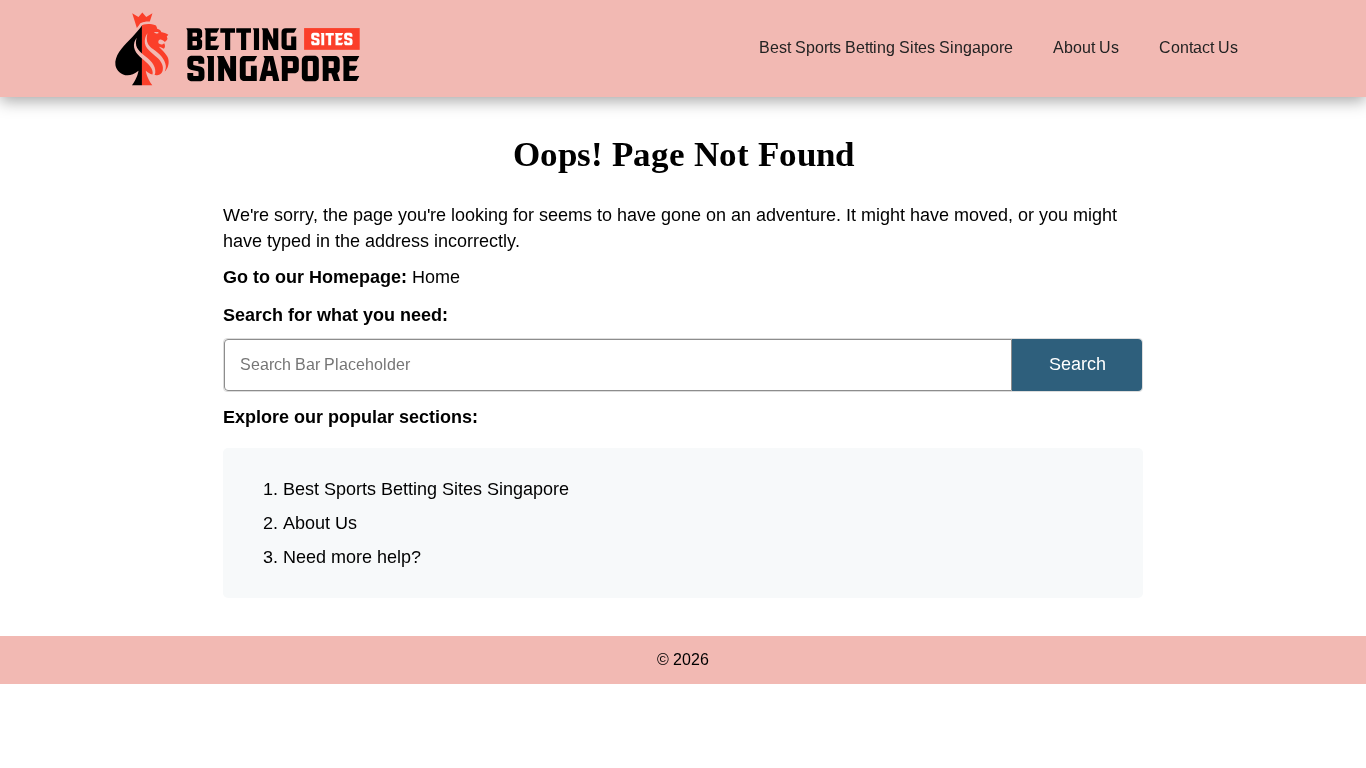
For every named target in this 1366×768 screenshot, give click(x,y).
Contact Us (1198, 47)
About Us (1086, 47)
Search (1077, 364)
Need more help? (352, 557)
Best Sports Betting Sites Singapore (886, 47)
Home (436, 277)
